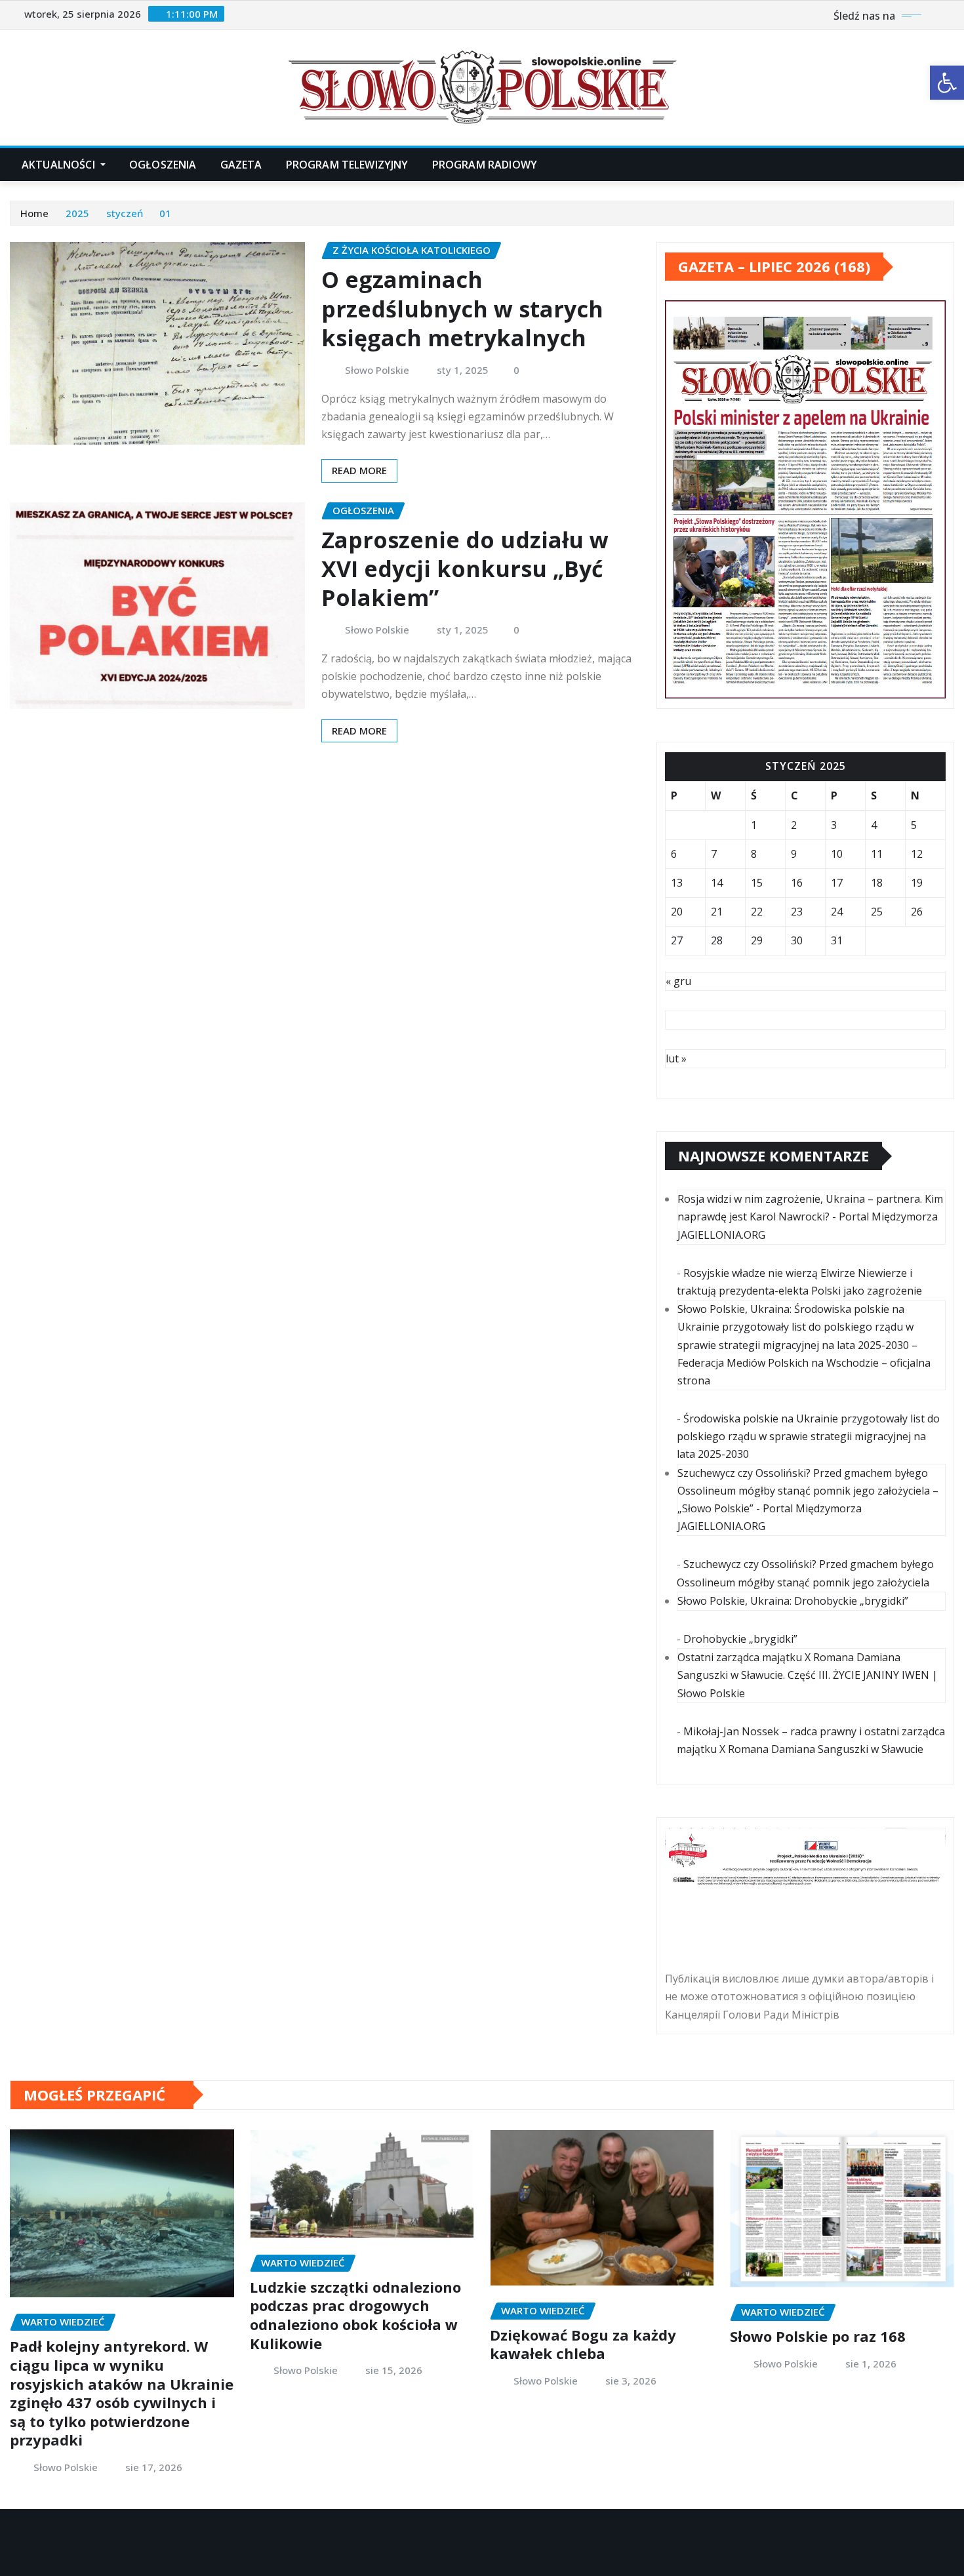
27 (677, 940)
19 (917, 883)
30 (797, 940)
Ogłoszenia (163, 165)
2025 (77, 213)
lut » (676, 1058)
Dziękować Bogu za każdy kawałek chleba (583, 2344)
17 (837, 883)
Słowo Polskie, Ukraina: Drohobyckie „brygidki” (793, 1601)
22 (757, 912)
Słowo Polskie (377, 370)
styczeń (125, 213)
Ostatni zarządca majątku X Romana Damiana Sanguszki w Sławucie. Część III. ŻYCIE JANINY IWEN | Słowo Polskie (808, 1675)
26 (917, 912)
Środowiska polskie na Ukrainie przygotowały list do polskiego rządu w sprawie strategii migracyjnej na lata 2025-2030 (808, 1436)
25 (877, 912)
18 (877, 883)
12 (917, 854)
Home (34, 213)
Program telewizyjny (347, 165)
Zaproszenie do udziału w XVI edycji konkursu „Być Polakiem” (465, 569)
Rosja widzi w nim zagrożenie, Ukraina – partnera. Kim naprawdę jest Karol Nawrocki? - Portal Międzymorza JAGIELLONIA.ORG (810, 1217)
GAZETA (241, 165)
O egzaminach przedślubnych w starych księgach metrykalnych (462, 308)
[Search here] (950, 165)
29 (757, 940)
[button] (947, 83)
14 (717, 883)
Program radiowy (485, 165)
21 (717, 912)
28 (717, 940)
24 (837, 912)
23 (797, 912)
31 (837, 940)
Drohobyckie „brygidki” (740, 1639)
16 (797, 883)
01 (165, 213)
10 (837, 854)
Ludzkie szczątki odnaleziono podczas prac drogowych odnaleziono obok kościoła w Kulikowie (355, 2315)
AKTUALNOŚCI (60, 165)
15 (757, 883)
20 (677, 912)
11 (877, 854)
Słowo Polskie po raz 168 (818, 2336)
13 (677, 883)
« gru (678, 981)
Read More (359, 470)
